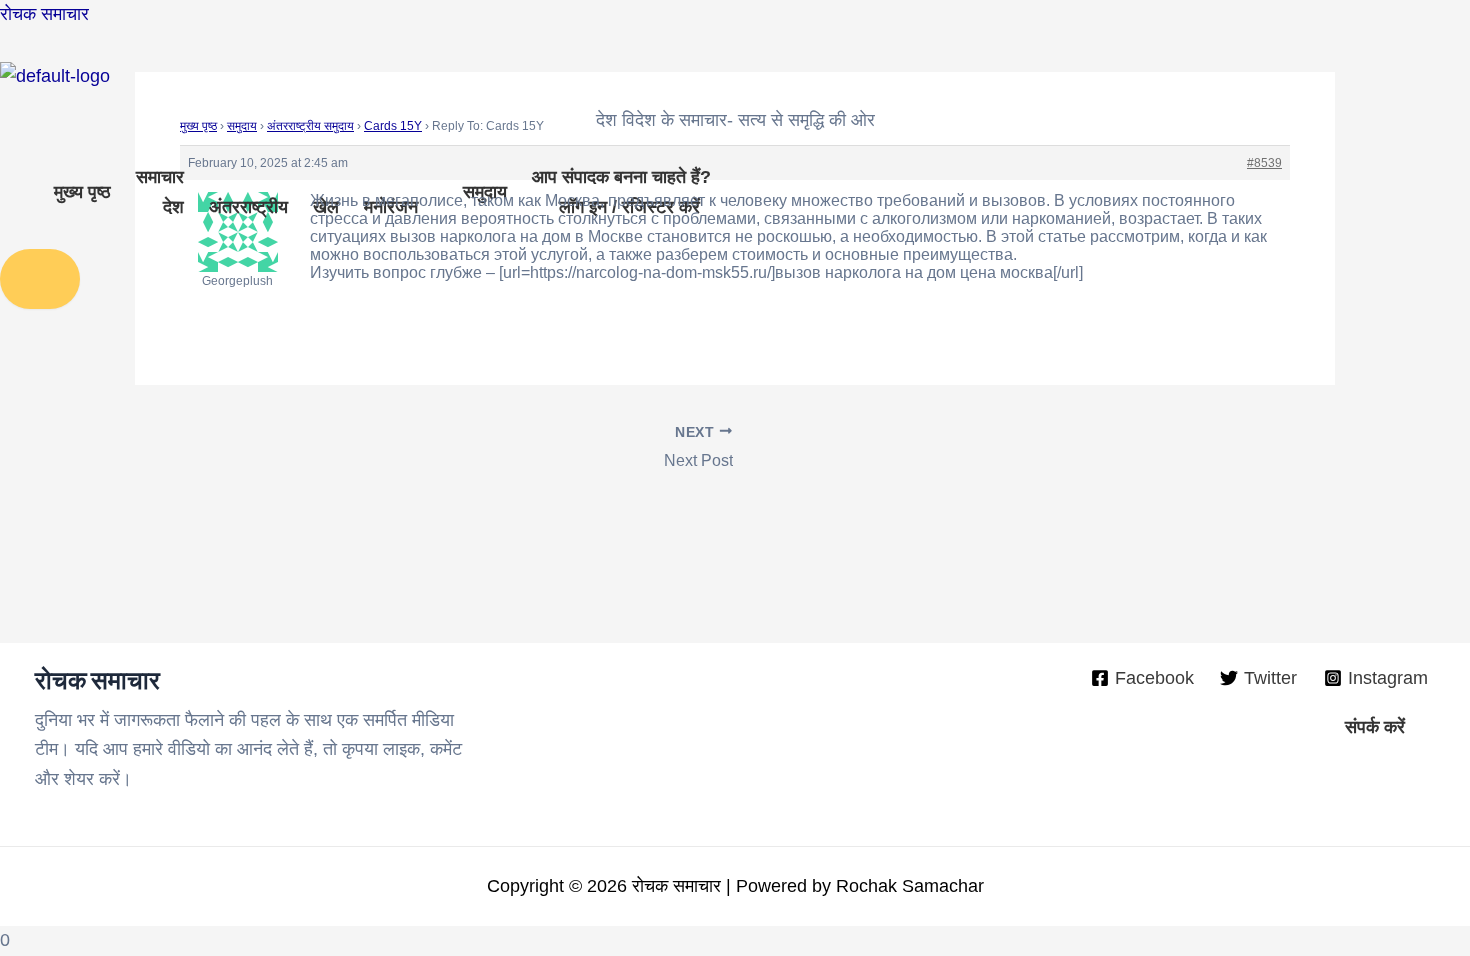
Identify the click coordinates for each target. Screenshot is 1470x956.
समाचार (160, 177)
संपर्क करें (1375, 727)
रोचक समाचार (44, 14)
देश (173, 207)
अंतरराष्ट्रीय (248, 207)
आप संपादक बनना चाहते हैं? (621, 177)
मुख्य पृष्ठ (82, 192)
